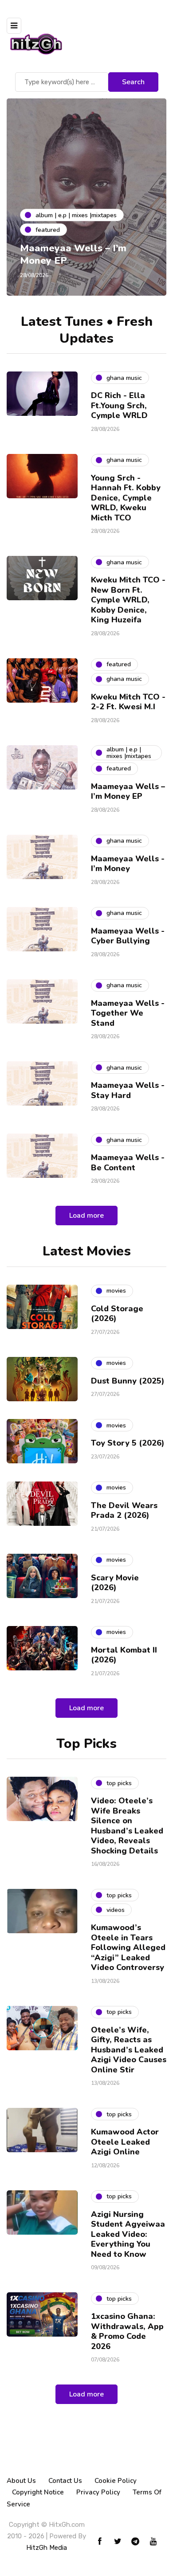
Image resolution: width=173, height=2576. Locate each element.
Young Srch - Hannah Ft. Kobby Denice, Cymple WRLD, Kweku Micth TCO (126, 498)
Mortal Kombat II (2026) (124, 1655)
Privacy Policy (98, 2492)
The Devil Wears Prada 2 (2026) (124, 1511)
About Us (21, 2481)
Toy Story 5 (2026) (128, 1443)
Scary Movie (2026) (115, 1583)
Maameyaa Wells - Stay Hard (128, 1090)
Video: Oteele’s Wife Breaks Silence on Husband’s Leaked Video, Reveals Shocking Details (127, 1826)
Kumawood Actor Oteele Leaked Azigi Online (125, 2142)
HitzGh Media (47, 2548)
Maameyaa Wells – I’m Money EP (73, 254)
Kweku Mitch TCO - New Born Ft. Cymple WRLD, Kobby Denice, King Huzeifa (128, 600)
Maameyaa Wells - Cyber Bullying (128, 936)
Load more (86, 1216)
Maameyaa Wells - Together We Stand (128, 1013)
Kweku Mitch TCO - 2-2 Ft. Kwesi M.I (128, 702)
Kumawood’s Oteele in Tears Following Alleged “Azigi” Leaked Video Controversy (128, 1947)
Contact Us (65, 2481)
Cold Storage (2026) (117, 1314)
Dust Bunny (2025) (128, 1381)
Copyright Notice (38, 2492)
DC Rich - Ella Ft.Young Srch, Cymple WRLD (119, 405)
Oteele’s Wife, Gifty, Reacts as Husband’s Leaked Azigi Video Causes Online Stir (129, 2050)
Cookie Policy (116, 2481)
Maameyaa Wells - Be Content (128, 1163)
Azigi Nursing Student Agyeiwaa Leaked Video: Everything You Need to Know (128, 2234)
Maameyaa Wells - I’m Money (128, 864)
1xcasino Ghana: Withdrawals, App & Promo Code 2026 (127, 2331)
